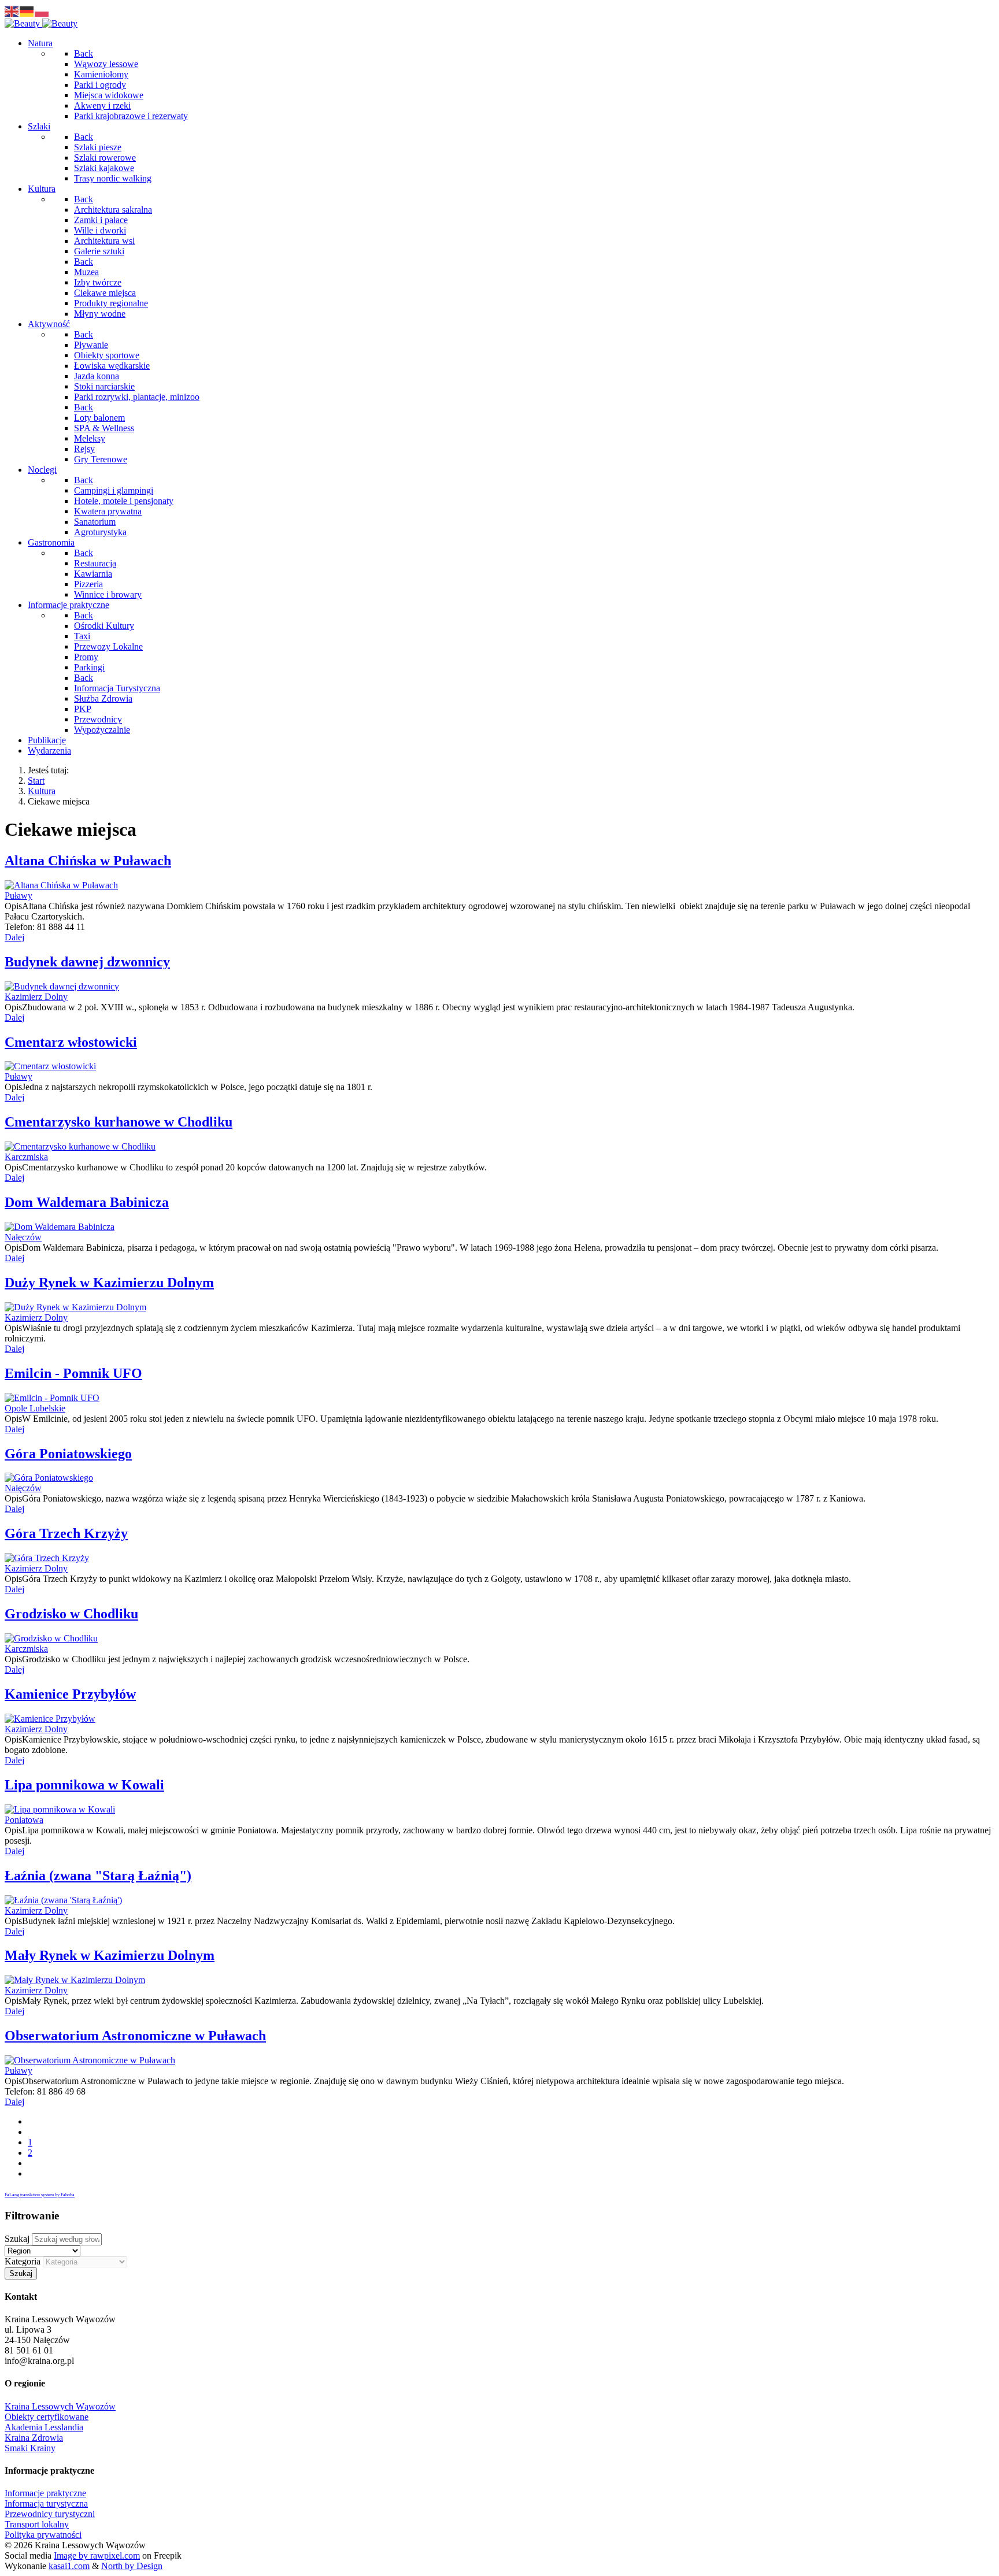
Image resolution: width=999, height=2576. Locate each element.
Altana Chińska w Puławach (88, 861)
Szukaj (17, 2239)
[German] (27, 11)
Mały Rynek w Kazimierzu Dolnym (110, 1955)
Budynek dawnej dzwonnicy (87, 962)
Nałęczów (23, 1237)
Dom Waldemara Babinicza (87, 1202)
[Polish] (42, 11)
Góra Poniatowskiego (68, 1454)
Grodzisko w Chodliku (71, 1614)
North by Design (132, 2566)
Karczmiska (26, 1157)
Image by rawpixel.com (97, 2555)
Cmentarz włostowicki (71, 1042)
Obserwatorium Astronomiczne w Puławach (135, 2036)
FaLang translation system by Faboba (40, 2195)
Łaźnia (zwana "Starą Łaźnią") (98, 1876)
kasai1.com (69, 2566)
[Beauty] (41, 23)
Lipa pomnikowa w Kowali (84, 1785)
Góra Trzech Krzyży (66, 1533)
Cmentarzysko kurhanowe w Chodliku (119, 1122)
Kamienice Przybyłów (70, 1694)
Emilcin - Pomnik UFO (73, 1373)
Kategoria (23, 2261)
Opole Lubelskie (35, 1408)
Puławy (18, 896)
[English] (12, 11)
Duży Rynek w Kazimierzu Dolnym (109, 1283)
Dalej (14, 937)
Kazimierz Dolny (36, 997)
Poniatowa (24, 1820)
